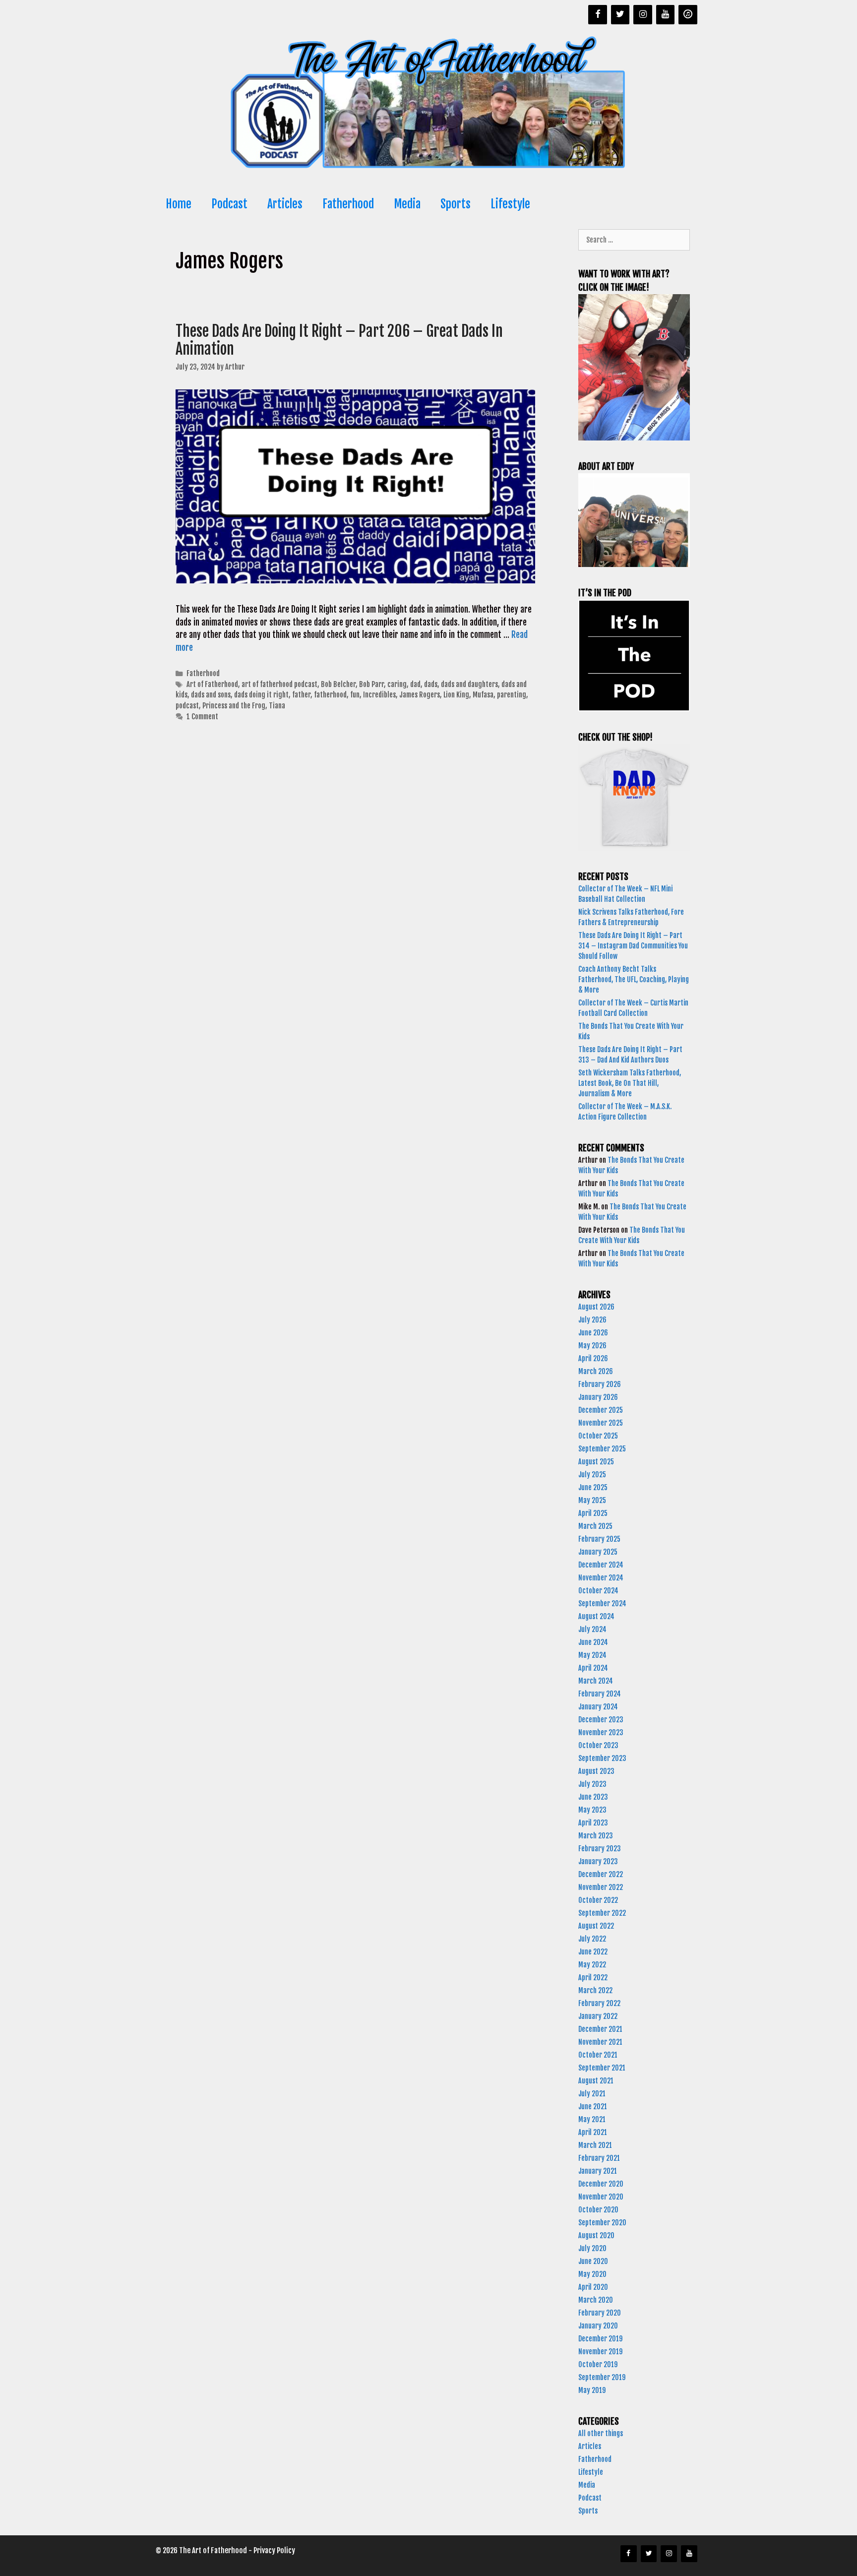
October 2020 (598, 2210)
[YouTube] (666, 15)
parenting (512, 695)
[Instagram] (643, 15)
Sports (456, 204)
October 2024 (598, 1591)
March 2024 (596, 1681)
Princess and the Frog (234, 706)
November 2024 (601, 1578)
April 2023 (593, 1823)
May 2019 (592, 2390)
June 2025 (593, 1487)
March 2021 (595, 2145)
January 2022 (598, 2016)
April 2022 (593, 1978)
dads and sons (211, 695)
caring (397, 684)
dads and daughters (469, 684)
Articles (285, 204)
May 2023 (592, 1810)
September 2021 (602, 2068)
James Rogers (420, 695)
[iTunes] (688, 15)
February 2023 (600, 1849)
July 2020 (592, 2248)
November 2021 (600, 2042)
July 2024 (592, 1629)
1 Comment (202, 717)
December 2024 (601, 1565)
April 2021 (593, 2132)
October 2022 (598, 1900)
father (301, 695)
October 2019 (598, 2364)
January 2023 (598, 1861)
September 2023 (602, 1758)
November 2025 (601, 1423)
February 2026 (600, 1384)
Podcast (229, 204)
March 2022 (595, 1990)
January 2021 (598, 2171)
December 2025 (601, 1410)
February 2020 (600, 2313)
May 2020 (592, 2274)
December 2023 (601, 1720)
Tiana (277, 706)
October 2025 (598, 1436)
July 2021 (592, 2094)
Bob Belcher (338, 684)
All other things (601, 2433)
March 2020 (596, 2300)
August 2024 (596, 1616)
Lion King (456, 695)
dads (431, 684)
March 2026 (596, 1371)
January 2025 (598, 1552)
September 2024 (602, 1603)
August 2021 (596, 2081)
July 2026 (592, 1320)
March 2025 (595, 1526)
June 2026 (593, 1333)
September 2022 (602, 1913)
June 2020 (593, 2261)
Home (179, 204)
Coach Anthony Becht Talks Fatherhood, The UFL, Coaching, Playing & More (634, 979)
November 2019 (600, 2352)
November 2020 (601, 2197)
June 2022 (593, 1952)
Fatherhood (348, 204)
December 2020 (601, 2184)
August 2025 (596, 1462)
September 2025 (602, 1449)
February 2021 (599, 2158)
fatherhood (330, 695)
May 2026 (592, 1346)
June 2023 (593, 1797)
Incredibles (379, 695)
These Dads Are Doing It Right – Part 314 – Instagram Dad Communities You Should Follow (633, 946)
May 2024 (592, 1655)
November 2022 (601, 1887)
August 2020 (596, 2235)
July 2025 (592, 1475)
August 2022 (596, 1926)
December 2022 (601, 1874)
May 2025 (592, 1500)
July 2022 (592, 1939)
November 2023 (601, 1732)
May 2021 (592, 2119)
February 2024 (600, 1694)
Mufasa (483, 695)
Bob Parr (371, 684)
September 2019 (602, 2377)
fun (355, 695)
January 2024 (598, 1707)
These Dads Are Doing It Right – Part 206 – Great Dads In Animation (339, 340)
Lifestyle (510, 204)
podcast (187, 706)
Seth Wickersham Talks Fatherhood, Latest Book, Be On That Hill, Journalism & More (630, 1083)
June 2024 (593, 1642)
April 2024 (593, 1668)
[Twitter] (620, 15)
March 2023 (596, 1836)
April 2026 (593, 1358)
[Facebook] (598, 15)
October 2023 (598, 1745)
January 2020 (598, 2326)
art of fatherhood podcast (279, 684)
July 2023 (592, 1784)
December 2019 (600, 2339)
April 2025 (593, 1513)
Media (407, 204)
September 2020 (602, 2223)
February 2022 (599, 2003)
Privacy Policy (274, 2550)
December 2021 (600, 2029)
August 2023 (596, 1771)
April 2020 (593, 2287)
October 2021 (598, 2055)
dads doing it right (261, 695)
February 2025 (599, 1539)
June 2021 (593, 2106)
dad (415, 684)
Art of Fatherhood (212, 684)
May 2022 (592, 1965)
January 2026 (598, 1397)
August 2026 (596, 1307)
